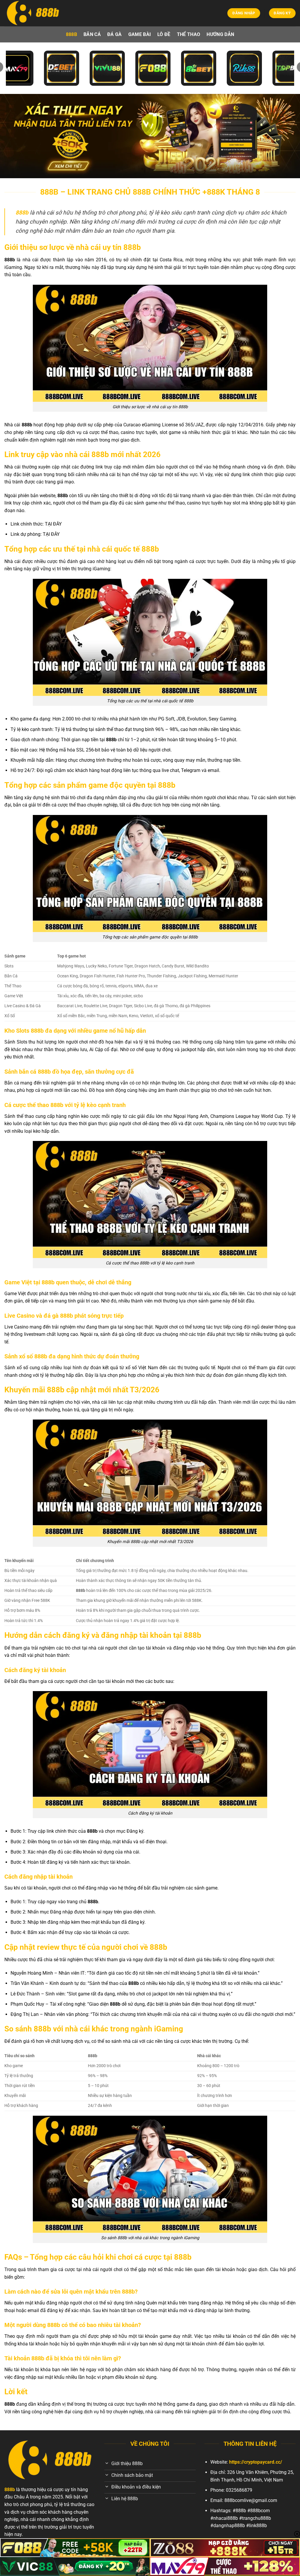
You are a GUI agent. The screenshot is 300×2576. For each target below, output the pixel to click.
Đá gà (115, 34)
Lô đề (164, 34)
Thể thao (189, 34)
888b (71, 34)
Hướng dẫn (220, 34)
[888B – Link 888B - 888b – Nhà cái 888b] (34, 13)
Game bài (140, 34)
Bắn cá (92, 34)
